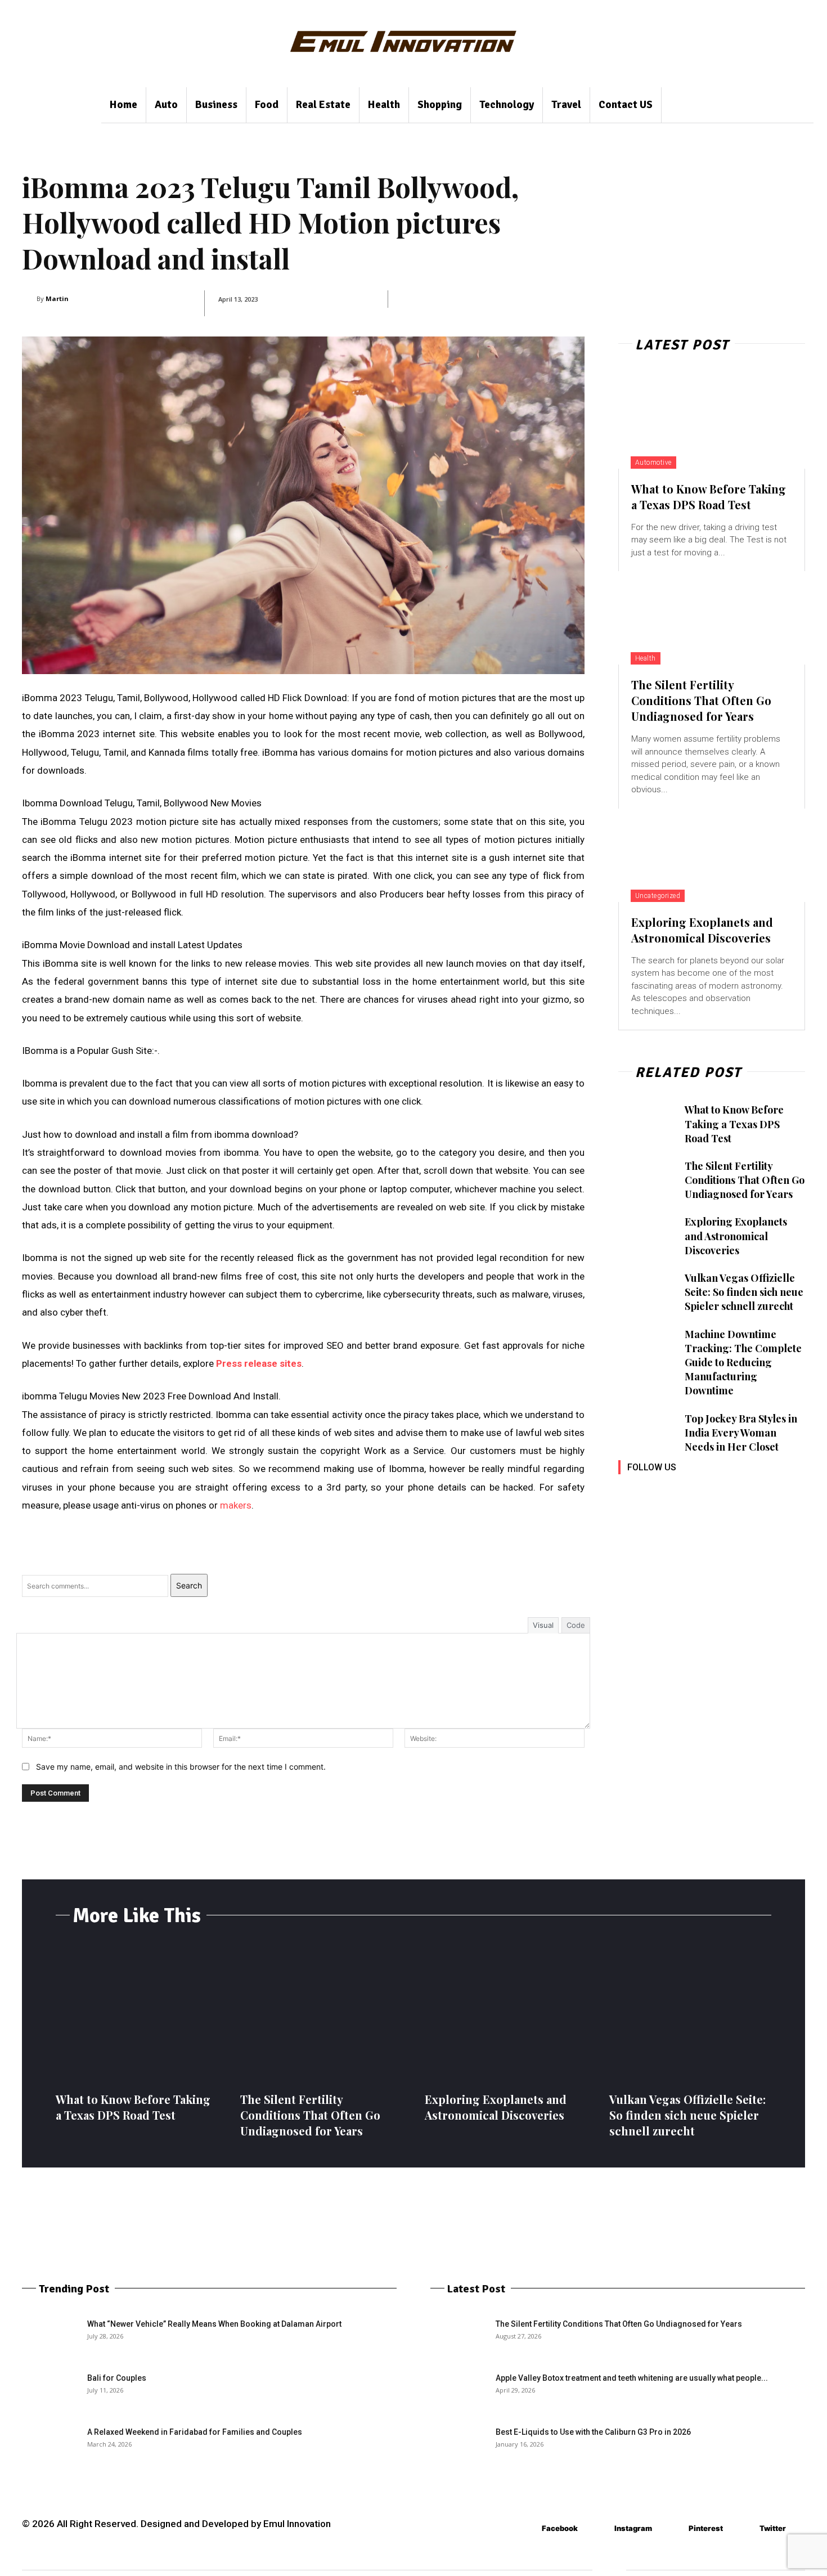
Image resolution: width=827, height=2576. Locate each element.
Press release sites (259, 1363)
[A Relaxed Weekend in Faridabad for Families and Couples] (50, 2446)
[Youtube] (755, 1491)
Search (189, 1585)
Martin (57, 299)
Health (646, 658)
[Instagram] (653, 1491)
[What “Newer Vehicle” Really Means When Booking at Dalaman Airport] (50, 2338)
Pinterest (706, 2528)
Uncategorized (658, 896)
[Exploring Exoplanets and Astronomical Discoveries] (712, 855)
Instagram (633, 2528)
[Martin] (29, 299)
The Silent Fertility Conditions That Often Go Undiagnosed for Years (701, 700)
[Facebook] (628, 1491)
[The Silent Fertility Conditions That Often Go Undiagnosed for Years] (712, 618)
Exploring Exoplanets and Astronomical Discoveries (702, 930)
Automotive (653, 463)
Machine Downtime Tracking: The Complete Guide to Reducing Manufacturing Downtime (743, 1363)
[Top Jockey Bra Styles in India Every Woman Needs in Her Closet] (646, 1433)
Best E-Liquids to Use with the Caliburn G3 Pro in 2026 (593, 2432)
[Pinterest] (704, 1491)
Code (576, 1625)
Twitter (773, 2528)
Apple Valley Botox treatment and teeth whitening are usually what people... (632, 2378)
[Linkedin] (679, 1491)
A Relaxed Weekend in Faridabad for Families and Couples (195, 2432)
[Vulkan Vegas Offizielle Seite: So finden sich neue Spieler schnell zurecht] (646, 1292)
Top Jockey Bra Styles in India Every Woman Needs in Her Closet (741, 1433)
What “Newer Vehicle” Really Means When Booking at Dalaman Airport (214, 2324)
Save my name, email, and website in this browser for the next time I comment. (181, 1767)
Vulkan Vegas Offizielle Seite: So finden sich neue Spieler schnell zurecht (744, 1292)
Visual (543, 1625)
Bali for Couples (117, 2378)
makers (236, 1505)
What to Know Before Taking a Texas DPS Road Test (709, 497)
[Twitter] (729, 1491)
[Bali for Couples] (50, 2392)
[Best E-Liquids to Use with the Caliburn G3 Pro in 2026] (459, 2446)
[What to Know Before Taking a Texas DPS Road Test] (712, 422)
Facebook (560, 2528)
